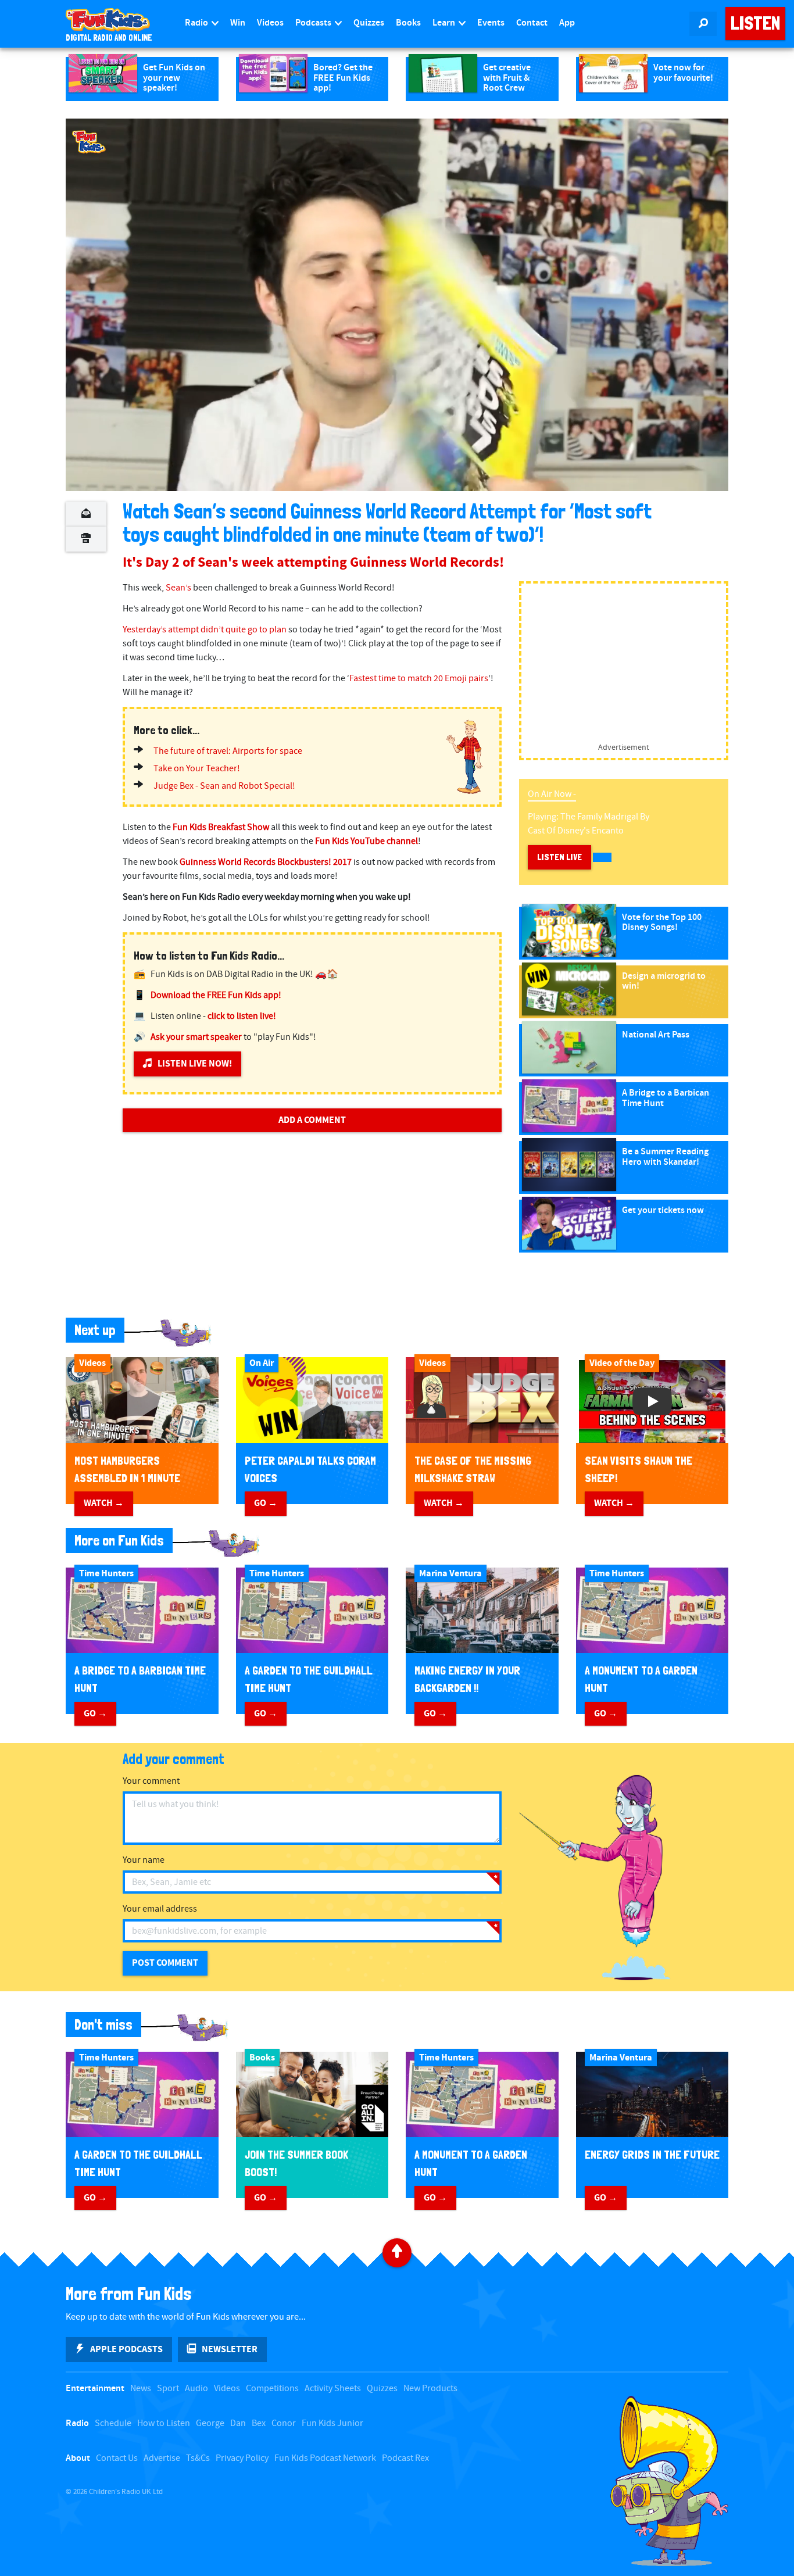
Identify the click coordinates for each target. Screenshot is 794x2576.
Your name (144, 1860)
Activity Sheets (333, 2389)
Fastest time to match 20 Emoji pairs (419, 679)
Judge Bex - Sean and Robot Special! (224, 786)
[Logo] (89, 142)
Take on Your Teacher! (197, 769)
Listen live (559, 857)
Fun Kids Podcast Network (325, 2458)
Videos (270, 23)
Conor (284, 2423)
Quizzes (369, 23)
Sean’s (178, 588)
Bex (259, 2423)
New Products (430, 2389)
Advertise (162, 2458)
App (567, 23)
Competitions (272, 2389)
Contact (532, 23)
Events (491, 23)
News (141, 2389)
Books (408, 23)
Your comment (151, 1781)
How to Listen (164, 2423)
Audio (196, 2389)
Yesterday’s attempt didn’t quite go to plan (205, 630)
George (210, 2423)
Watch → (104, 1503)
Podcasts (314, 23)
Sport (168, 2389)
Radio (197, 23)
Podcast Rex (405, 2458)
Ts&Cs (198, 2458)
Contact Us (117, 2458)
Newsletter (230, 2349)
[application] (397, 305)
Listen (755, 23)
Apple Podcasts (126, 2349)
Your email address (160, 1909)
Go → (266, 1503)
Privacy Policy (242, 2458)
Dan (238, 2423)
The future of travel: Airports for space (228, 751)
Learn (445, 23)
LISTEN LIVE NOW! (195, 1064)
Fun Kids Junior (332, 2423)
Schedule (113, 2423)
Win (238, 23)
